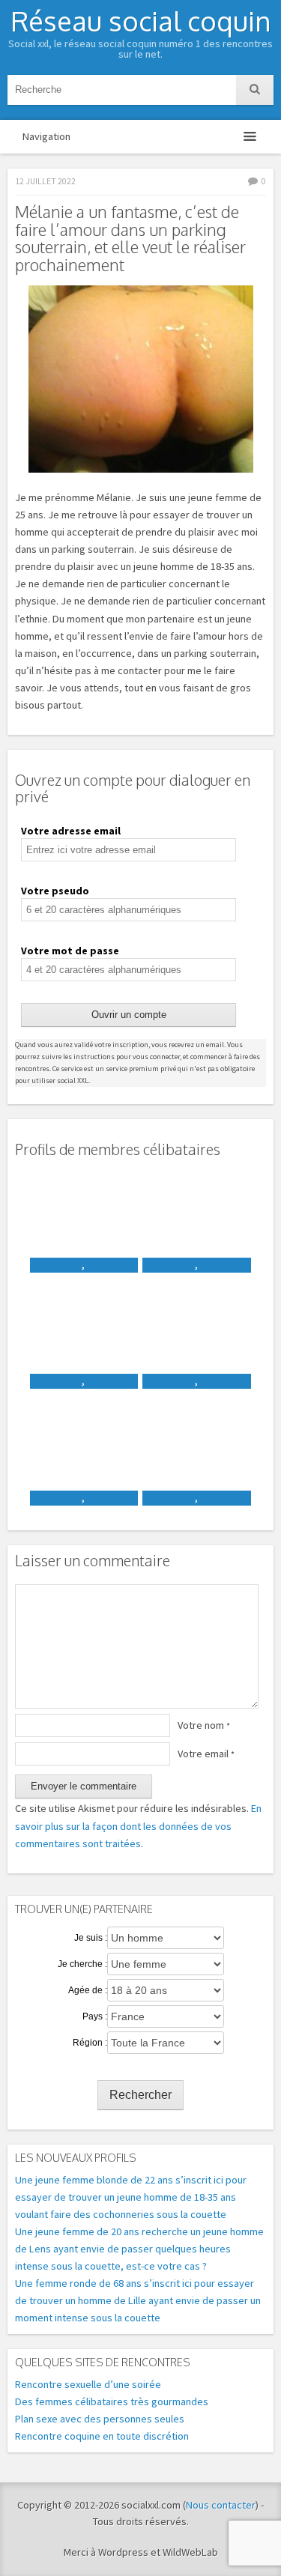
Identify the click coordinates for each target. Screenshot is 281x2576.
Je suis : (91, 1938)
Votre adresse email (71, 831)
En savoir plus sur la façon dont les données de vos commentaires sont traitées (138, 1825)
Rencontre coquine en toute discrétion (102, 2436)
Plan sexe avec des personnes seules (100, 2419)
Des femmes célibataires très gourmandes (112, 2401)
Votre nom (204, 1725)
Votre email (206, 1754)
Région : (90, 2043)
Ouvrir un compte (129, 1015)
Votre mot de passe (70, 951)
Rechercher (140, 2095)
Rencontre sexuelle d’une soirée (88, 2384)
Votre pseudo (55, 891)
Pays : (95, 2016)
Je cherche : (82, 1964)
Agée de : (88, 1990)
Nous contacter (221, 2505)
